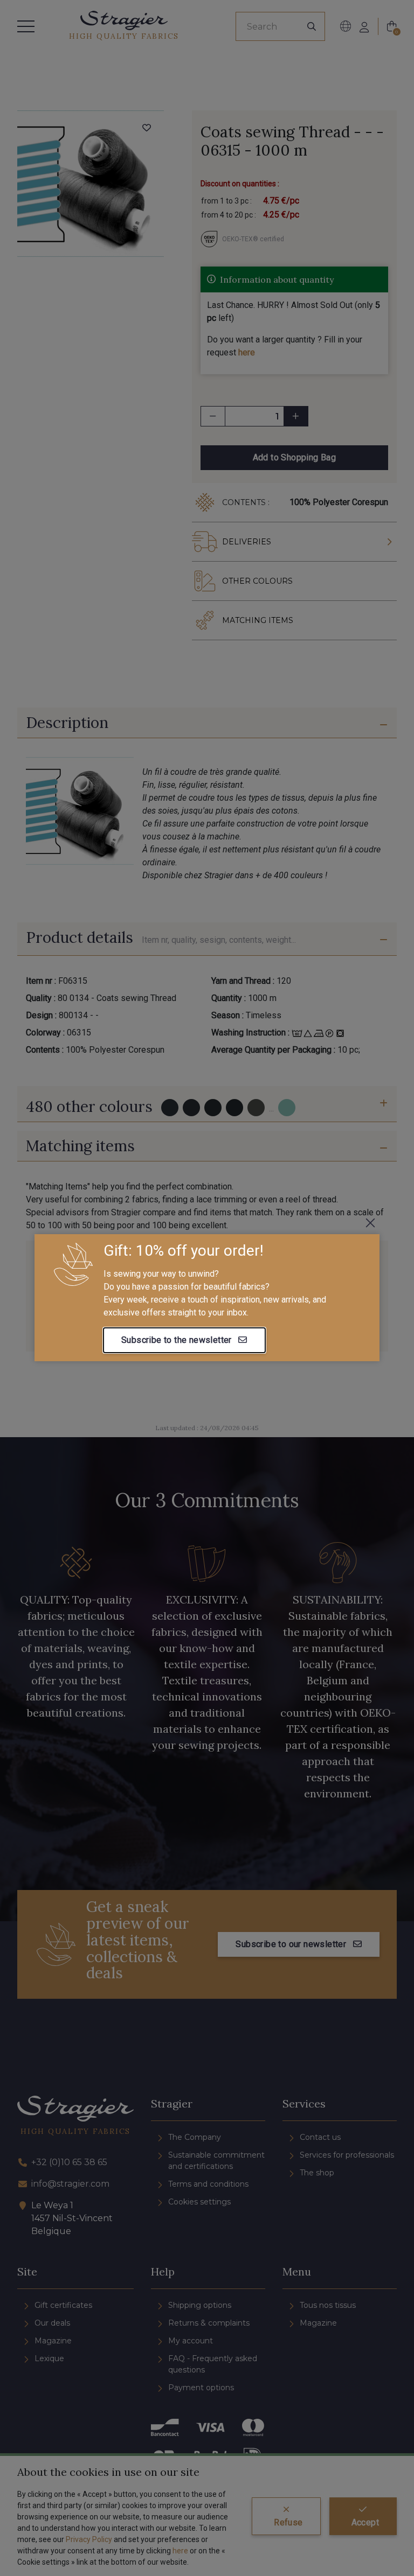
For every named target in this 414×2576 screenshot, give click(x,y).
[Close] (370, 1223)
